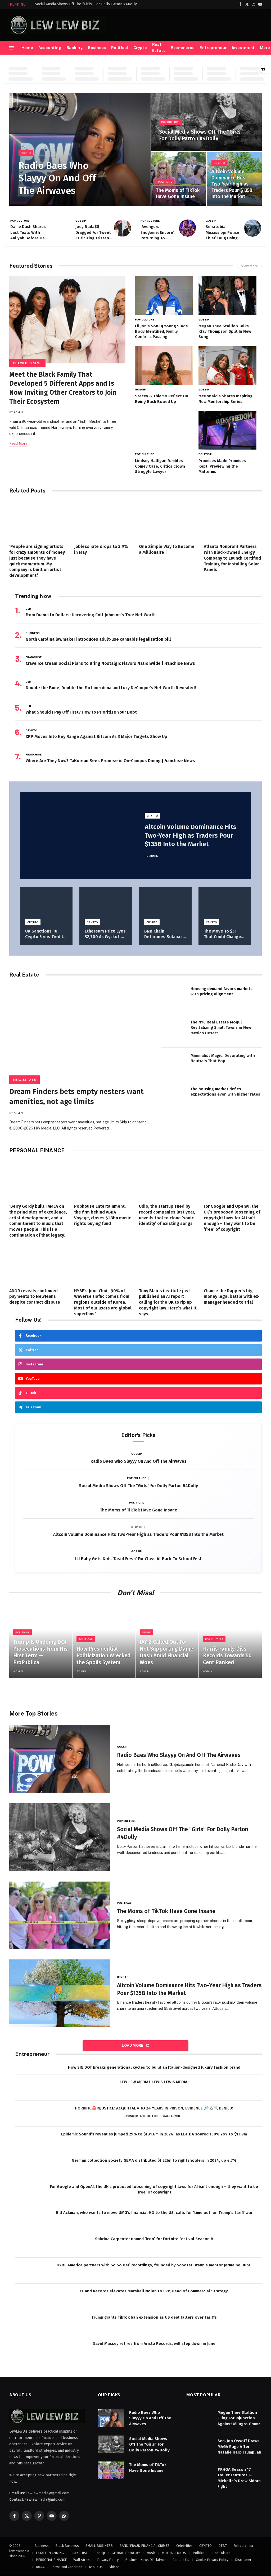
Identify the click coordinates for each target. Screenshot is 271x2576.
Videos (114, 2567)
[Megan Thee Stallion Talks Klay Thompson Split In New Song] (228, 295)
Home (27, 48)
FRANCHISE (34, 657)
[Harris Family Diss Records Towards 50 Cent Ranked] (230, 1641)
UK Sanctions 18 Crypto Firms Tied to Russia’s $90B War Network (46, 934)
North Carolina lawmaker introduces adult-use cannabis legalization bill (98, 639)
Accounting (50, 48)
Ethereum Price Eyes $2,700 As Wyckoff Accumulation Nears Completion (105, 934)
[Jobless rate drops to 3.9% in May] (103, 520)
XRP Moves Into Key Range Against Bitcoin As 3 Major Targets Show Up (96, 737)
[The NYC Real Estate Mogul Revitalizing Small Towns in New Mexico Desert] (174, 1031)
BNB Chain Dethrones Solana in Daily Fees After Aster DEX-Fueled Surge (165, 934)
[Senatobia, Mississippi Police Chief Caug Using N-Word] (253, 228)
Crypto (140, 48)
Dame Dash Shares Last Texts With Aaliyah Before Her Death (28, 233)
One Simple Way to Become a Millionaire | (167, 549)
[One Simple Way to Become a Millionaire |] (168, 520)
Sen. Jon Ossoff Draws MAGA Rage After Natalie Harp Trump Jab (239, 2447)
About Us (96, 2567)
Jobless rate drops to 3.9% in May (101, 549)
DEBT (29, 609)
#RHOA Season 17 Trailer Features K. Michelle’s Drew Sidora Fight (239, 2478)
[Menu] (11, 48)
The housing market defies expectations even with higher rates (225, 1092)
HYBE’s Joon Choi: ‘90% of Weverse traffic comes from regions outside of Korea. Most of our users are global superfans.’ (103, 1302)
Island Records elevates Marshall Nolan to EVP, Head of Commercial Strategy (154, 2291)
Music (146, 1632)
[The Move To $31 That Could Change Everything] (225, 905)
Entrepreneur (213, 48)
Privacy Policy (108, 2560)
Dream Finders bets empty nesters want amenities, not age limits (76, 1096)
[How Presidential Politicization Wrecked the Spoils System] (104, 1641)
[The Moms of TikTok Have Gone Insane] (179, 179)
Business (97, 48)
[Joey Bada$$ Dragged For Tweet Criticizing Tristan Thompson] (122, 228)
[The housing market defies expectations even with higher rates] (174, 1098)
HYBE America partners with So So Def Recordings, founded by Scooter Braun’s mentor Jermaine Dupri (154, 2265)
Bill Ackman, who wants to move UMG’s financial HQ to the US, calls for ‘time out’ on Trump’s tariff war (154, 2213)
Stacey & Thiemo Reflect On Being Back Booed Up (162, 399)
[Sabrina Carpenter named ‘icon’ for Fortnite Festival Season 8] (28, 2245)
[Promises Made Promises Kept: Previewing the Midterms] (228, 430)
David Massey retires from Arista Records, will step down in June (154, 2344)
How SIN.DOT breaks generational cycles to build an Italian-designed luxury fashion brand (154, 2067)
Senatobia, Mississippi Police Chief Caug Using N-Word (222, 233)
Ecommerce (183, 48)
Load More (133, 2045)
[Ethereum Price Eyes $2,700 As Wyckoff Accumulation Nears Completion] (106, 905)
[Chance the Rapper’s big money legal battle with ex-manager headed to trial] (233, 1264)
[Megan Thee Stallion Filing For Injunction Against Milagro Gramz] (200, 2418)
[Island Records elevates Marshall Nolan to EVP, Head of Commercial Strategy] (28, 2297)
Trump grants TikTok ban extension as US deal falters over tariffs (154, 2317)
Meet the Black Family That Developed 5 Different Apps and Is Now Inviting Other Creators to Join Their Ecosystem (63, 388)
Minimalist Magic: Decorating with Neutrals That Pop (223, 1058)
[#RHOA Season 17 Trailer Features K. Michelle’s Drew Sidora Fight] (200, 2475)
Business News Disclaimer (146, 2560)
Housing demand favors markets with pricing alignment (222, 991)
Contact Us (181, 2560)
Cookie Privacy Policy (212, 2560)
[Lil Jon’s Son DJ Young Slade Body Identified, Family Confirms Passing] (164, 295)
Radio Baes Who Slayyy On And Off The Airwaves (57, 178)
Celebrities (184, 2546)
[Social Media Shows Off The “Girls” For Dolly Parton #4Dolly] (206, 122)
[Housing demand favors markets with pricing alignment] (174, 997)
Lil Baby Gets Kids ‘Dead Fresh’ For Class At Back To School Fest (138, 1559)
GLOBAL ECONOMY (126, 2553)
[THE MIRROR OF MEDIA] (58, 25)
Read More (18, 444)
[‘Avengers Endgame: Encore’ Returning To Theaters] (188, 228)
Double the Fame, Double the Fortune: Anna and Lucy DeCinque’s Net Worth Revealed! (111, 688)
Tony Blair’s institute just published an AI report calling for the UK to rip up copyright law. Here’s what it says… (168, 1302)
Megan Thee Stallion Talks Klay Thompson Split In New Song (225, 331)
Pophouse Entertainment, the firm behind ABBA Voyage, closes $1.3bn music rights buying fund (103, 1215)
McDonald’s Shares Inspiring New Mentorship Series (225, 399)
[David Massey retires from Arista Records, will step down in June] (28, 2349)
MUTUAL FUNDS (174, 2553)
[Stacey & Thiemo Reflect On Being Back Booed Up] (164, 366)
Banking (75, 48)
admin (18, 412)
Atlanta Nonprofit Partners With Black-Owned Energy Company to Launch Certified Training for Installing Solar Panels (232, 558)
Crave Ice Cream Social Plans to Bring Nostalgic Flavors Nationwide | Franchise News (110, 663)
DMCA (40, 2567)
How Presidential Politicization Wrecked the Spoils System (103, 1656)
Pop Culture (170, 122)
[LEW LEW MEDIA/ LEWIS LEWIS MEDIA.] (28, 2088)
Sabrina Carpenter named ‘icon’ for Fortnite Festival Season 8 (154, 2239)
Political (120, 48)
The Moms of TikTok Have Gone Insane (178, 193)
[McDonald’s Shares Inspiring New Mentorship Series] (228, 366)
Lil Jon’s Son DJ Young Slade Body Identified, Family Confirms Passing (161, 331)
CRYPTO (219, 163)
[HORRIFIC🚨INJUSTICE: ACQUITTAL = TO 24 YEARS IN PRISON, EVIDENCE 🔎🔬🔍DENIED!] (28, 2114)
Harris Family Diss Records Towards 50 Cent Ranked (227, 1656)
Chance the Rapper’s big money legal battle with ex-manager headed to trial (232, 1297)
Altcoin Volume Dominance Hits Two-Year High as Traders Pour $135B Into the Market (232, 184)
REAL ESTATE (24, 1080)
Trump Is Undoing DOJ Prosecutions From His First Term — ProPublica (40, 1652)
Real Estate (159, 48)
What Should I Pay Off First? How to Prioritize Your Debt (82, 712)
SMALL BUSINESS (99, 2546)
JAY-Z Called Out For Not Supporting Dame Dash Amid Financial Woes (166, 1652)
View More (249, 266)
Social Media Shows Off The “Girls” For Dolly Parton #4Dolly (86, 4)
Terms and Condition (67, 2567)
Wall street (82, 2560)
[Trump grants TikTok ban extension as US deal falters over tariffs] (28, 2323)
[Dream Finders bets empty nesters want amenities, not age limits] (80, 1032)
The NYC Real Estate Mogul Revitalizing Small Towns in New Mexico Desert (221, 1028)
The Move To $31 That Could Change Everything (222, 934)
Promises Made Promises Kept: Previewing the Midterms (222, 466)
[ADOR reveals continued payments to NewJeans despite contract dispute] (38, 1264)
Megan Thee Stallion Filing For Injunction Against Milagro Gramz (239, 2418)
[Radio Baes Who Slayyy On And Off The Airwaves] (80, 149)
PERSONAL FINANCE (51, 2560)
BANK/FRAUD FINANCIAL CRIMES (144, 2546)
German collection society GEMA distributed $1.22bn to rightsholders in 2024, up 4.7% (154, 2160)
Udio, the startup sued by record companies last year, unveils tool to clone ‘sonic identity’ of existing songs (167, 1215)
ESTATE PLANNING (50, 2553)
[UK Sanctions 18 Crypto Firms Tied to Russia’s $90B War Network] (46, 905)
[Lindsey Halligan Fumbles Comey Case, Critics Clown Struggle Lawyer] (164, 430)
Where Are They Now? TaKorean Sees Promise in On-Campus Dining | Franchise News (110, 761)
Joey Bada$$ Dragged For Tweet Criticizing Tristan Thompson (93, 233)
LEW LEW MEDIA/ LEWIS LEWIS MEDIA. (154, 2082)
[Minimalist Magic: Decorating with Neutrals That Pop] (174, 1064)
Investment (243, 48)
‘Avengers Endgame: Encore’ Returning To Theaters (157, 233)
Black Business (27, 363)
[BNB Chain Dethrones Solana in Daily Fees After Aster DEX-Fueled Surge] (165, 905)
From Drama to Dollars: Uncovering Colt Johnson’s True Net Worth (91, 615)
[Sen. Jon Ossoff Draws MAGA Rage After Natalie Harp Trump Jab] (200, 2447)
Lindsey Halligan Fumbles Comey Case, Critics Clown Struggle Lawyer (160, 466)
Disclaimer (243, 2560)
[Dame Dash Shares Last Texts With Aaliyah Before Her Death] (57, 228)
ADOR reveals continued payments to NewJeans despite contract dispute (35, 1297)
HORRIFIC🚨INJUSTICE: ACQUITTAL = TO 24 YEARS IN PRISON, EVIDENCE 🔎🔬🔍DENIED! (154, 2108)
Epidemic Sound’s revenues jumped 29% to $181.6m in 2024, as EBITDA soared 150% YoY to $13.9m (154, 2134)
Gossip (26, 153)
